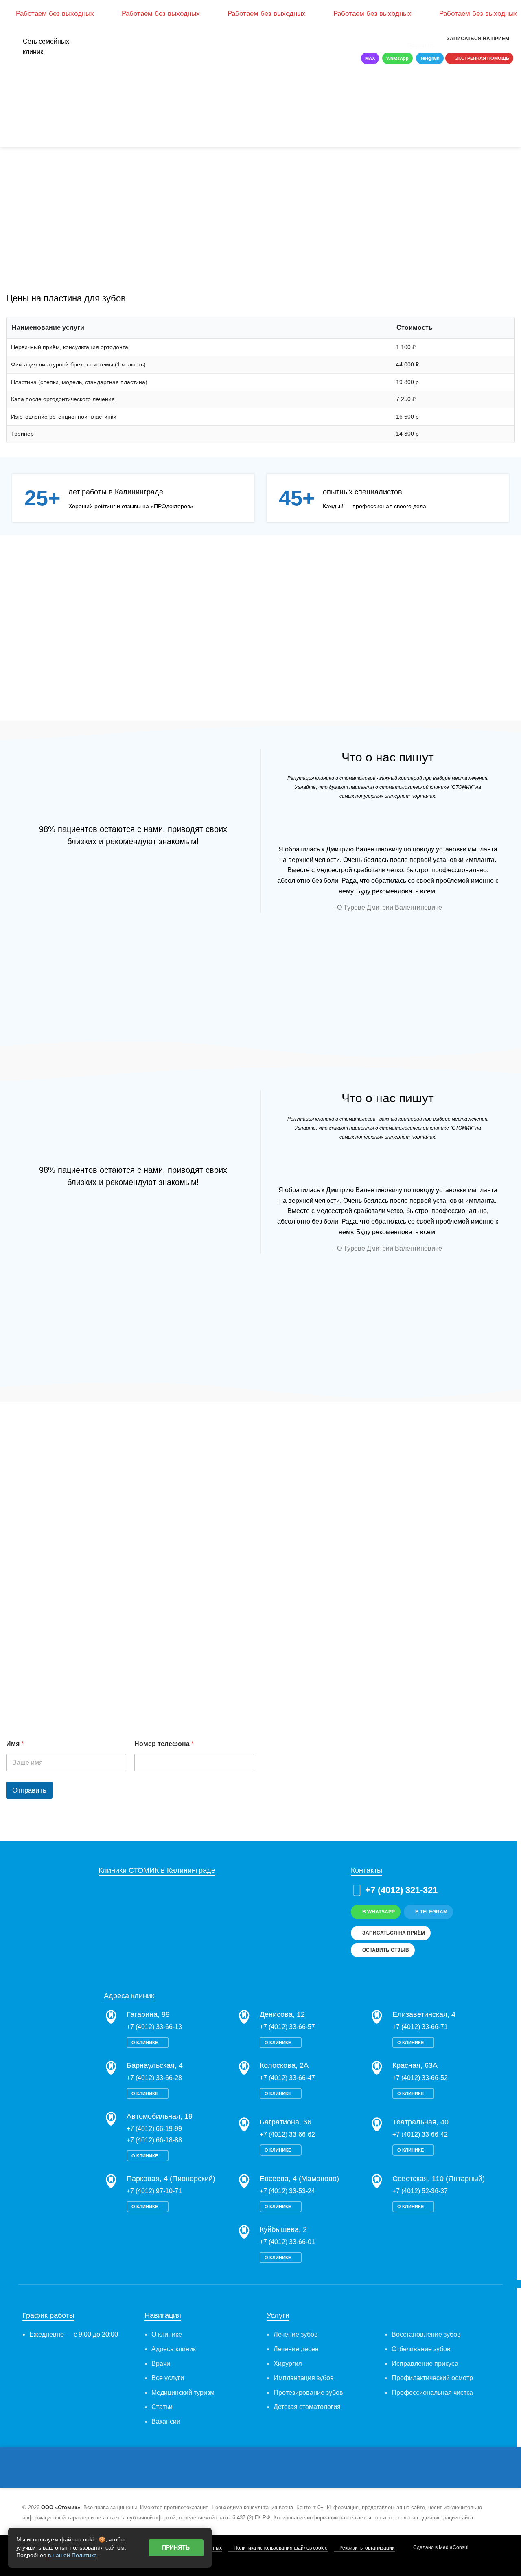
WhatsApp (397, 58)
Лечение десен (296, 2349)
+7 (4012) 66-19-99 (154, 2129)
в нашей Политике (72, 2555)
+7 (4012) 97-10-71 (154, 2191)
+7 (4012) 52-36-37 (420, 2191)
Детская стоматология (307, 2407)
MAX (370, 58)
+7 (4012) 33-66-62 (287, 2134)
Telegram (430, 58)
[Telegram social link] (311, 2468)
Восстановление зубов (426, 2334)
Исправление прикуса (425, 2364)
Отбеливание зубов (421, 2349)
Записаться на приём (478, 39)
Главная (16, 105)
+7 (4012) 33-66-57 (287, 2027)
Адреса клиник (174, 2349)
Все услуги (168, 2378)
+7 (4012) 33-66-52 (420, 2078)
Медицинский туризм (183, 2393)
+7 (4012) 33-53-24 (287, 2191)
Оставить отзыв (386, 1950)
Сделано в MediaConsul (441, 2547)
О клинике (145, 2043)
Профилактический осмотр (432, 2378)
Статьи (162, 2407)
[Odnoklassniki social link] (276, 2468)
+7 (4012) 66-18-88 (154, 2140)
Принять (176, 2547)
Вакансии (166, 2421)
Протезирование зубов (308, 2393)
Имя (15, 1744)
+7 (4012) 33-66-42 (420, 2134)
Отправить (29, 1790)
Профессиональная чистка (432, 2393)
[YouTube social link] (264, 2468)
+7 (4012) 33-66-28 (154, 2078)
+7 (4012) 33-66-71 (420, 2027)
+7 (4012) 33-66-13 (154, 2027)
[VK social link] (299, 2468)
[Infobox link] (394, 39)
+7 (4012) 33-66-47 (287, 2078)
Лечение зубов (296, 2334)
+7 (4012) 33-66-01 (287, 2242)
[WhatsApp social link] (288, 2468)
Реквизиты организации (367, 2548)
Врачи (161, 2364)
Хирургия (288, 2364)
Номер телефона (164, 1744)
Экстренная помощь (482, 58)
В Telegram (431, 1912)
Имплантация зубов (304, 2378)
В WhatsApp (379, 1912)
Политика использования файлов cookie (281, 2548)
